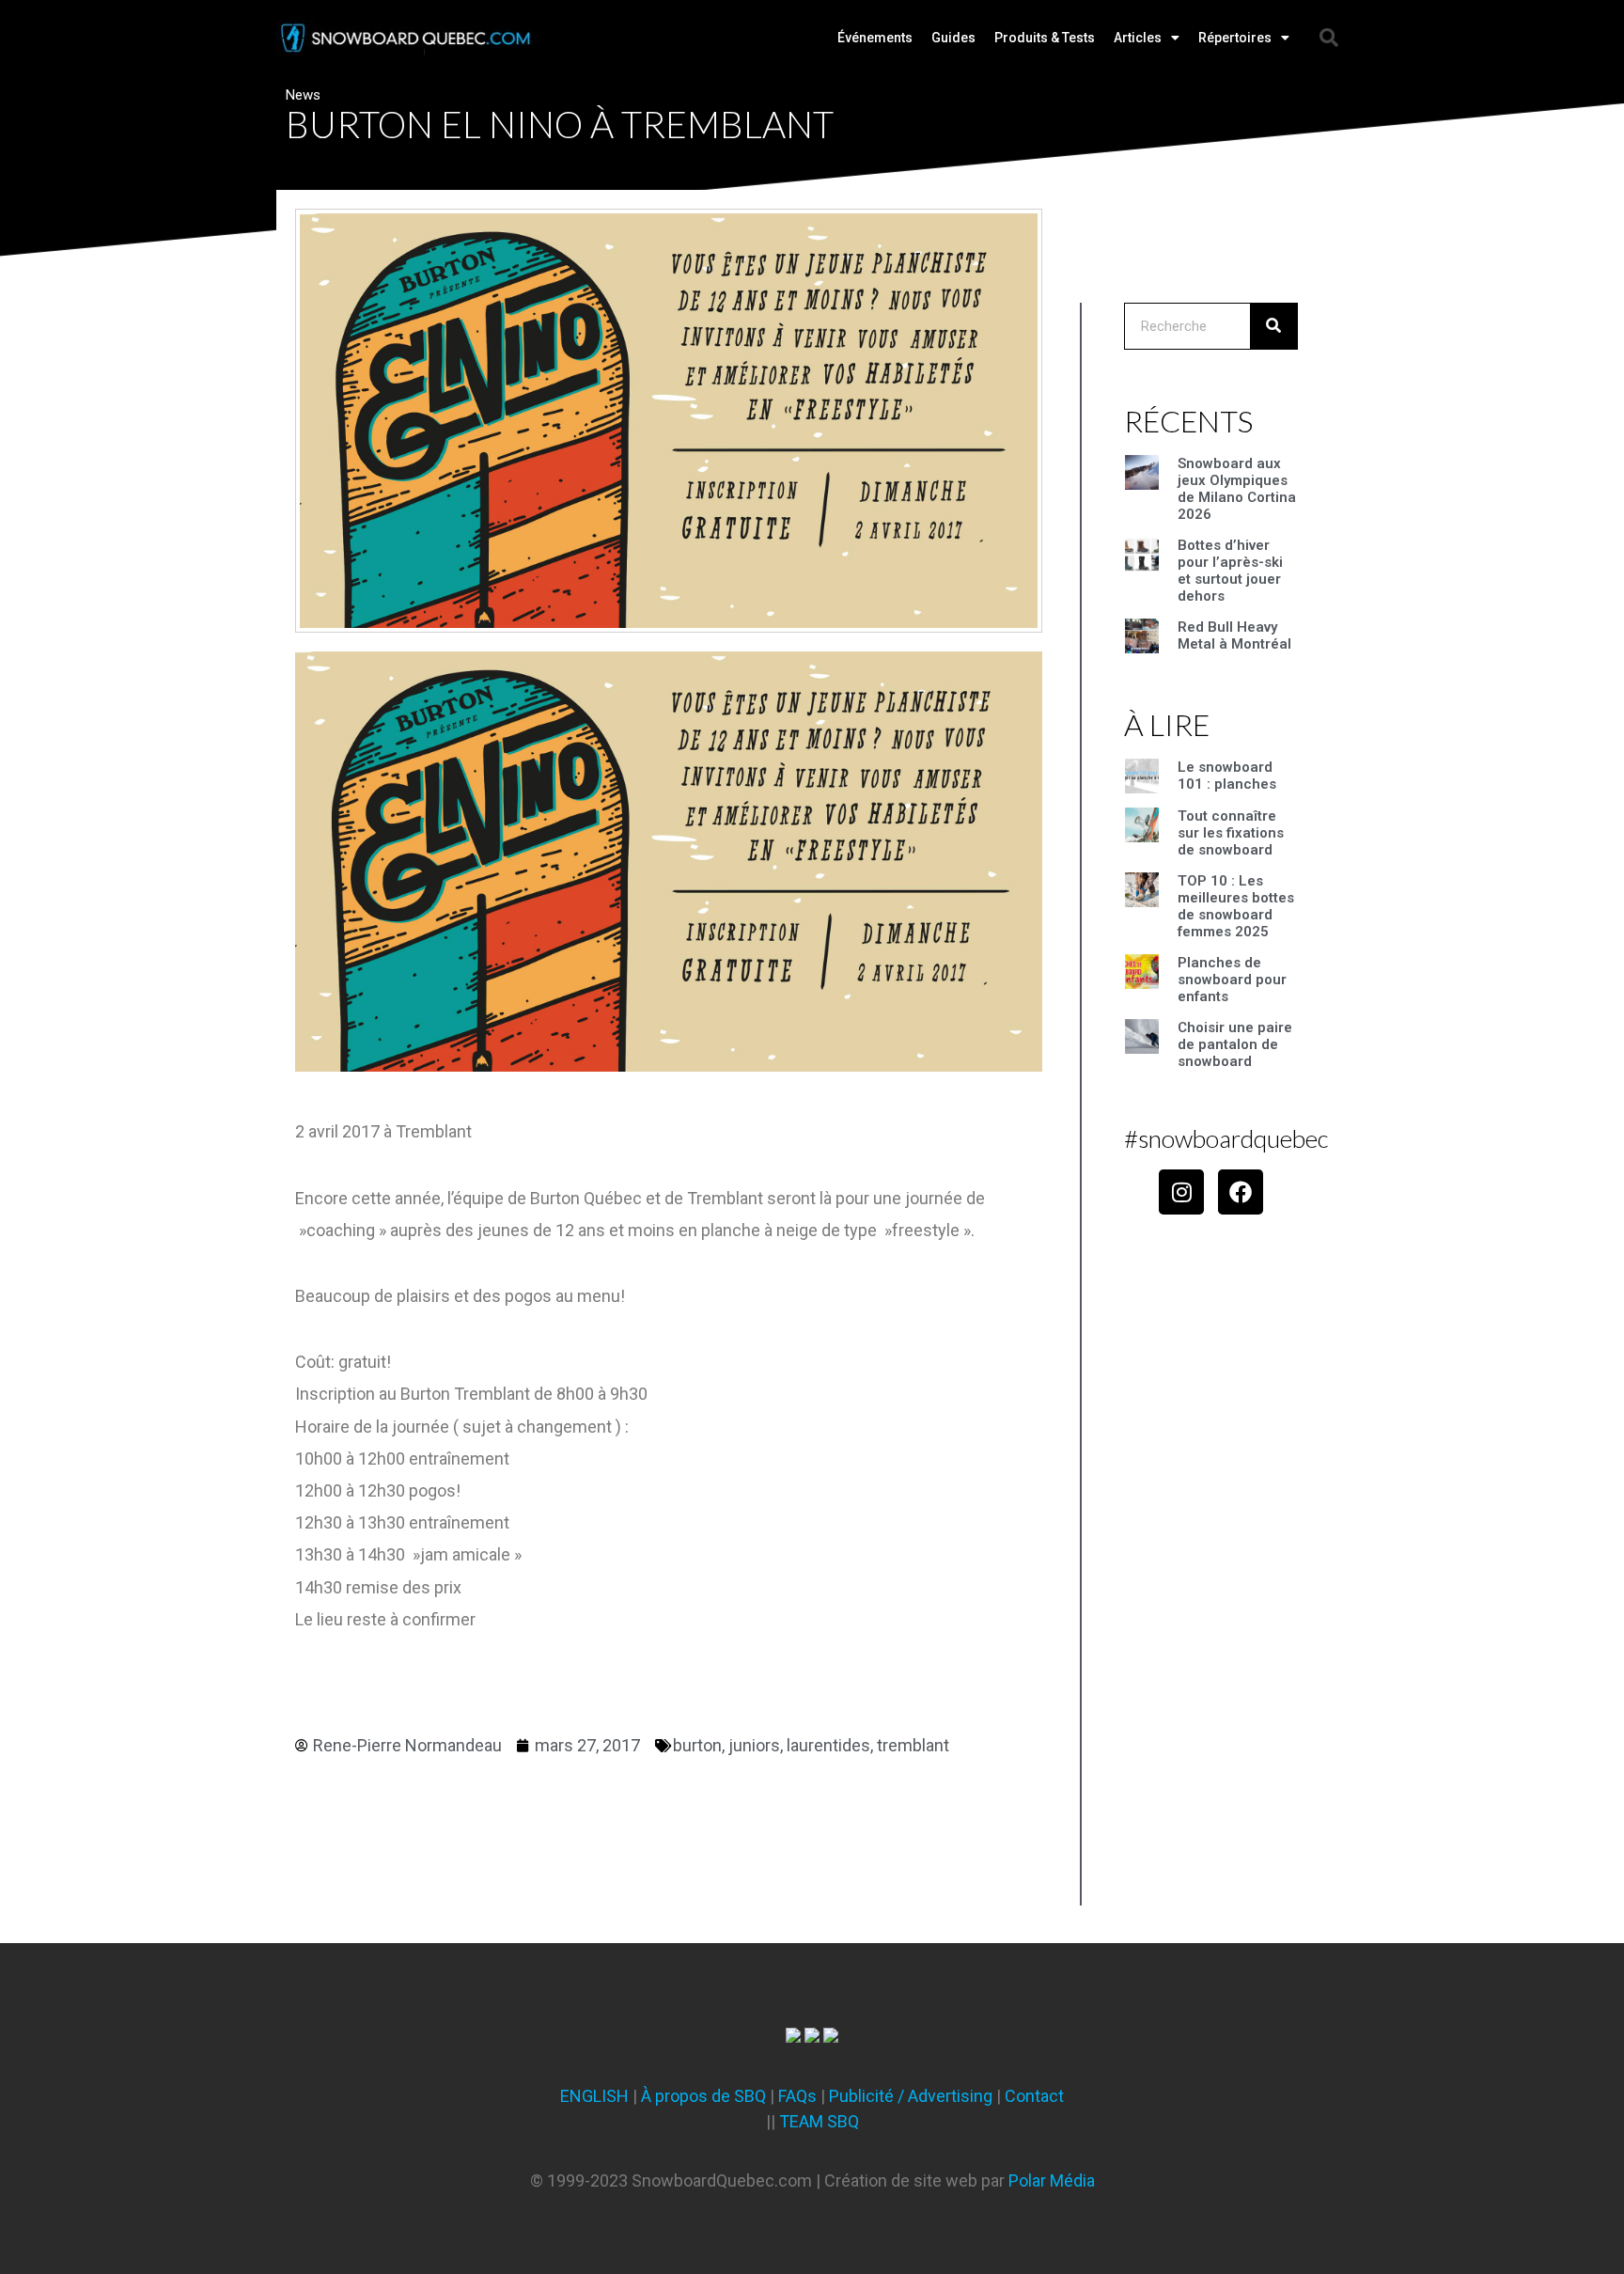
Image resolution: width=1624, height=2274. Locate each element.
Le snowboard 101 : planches (1227, 776)
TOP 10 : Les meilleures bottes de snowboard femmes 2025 (1236, 906)
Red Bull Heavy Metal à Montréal (1234, 635)
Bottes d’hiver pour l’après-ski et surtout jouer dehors (1230, 571)
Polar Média (1052, 2180)
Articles (1138, 38)
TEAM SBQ (819, 2121)
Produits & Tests (1045, 38)
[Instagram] (1181, 1192)
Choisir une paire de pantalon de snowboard (1235, 1044)
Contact (1034, 2096)
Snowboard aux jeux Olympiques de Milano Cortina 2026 (1237, 489)
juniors (754, 1745)
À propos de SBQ (703, 2096)
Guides (953, 38)
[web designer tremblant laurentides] (793, 2037)
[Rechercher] (1273, 326)
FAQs (797, 2096)
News (303, 95)
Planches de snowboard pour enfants (1232, 980)
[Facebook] (1241, 1192)
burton (697, 1745)
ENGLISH (594, 2096)
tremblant (913, 1745)
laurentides (828, 1745)
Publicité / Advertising (911, 2096)
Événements (875, 38)
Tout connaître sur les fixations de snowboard (1231, 833)
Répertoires (1235, 38)
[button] (1329, 38)
